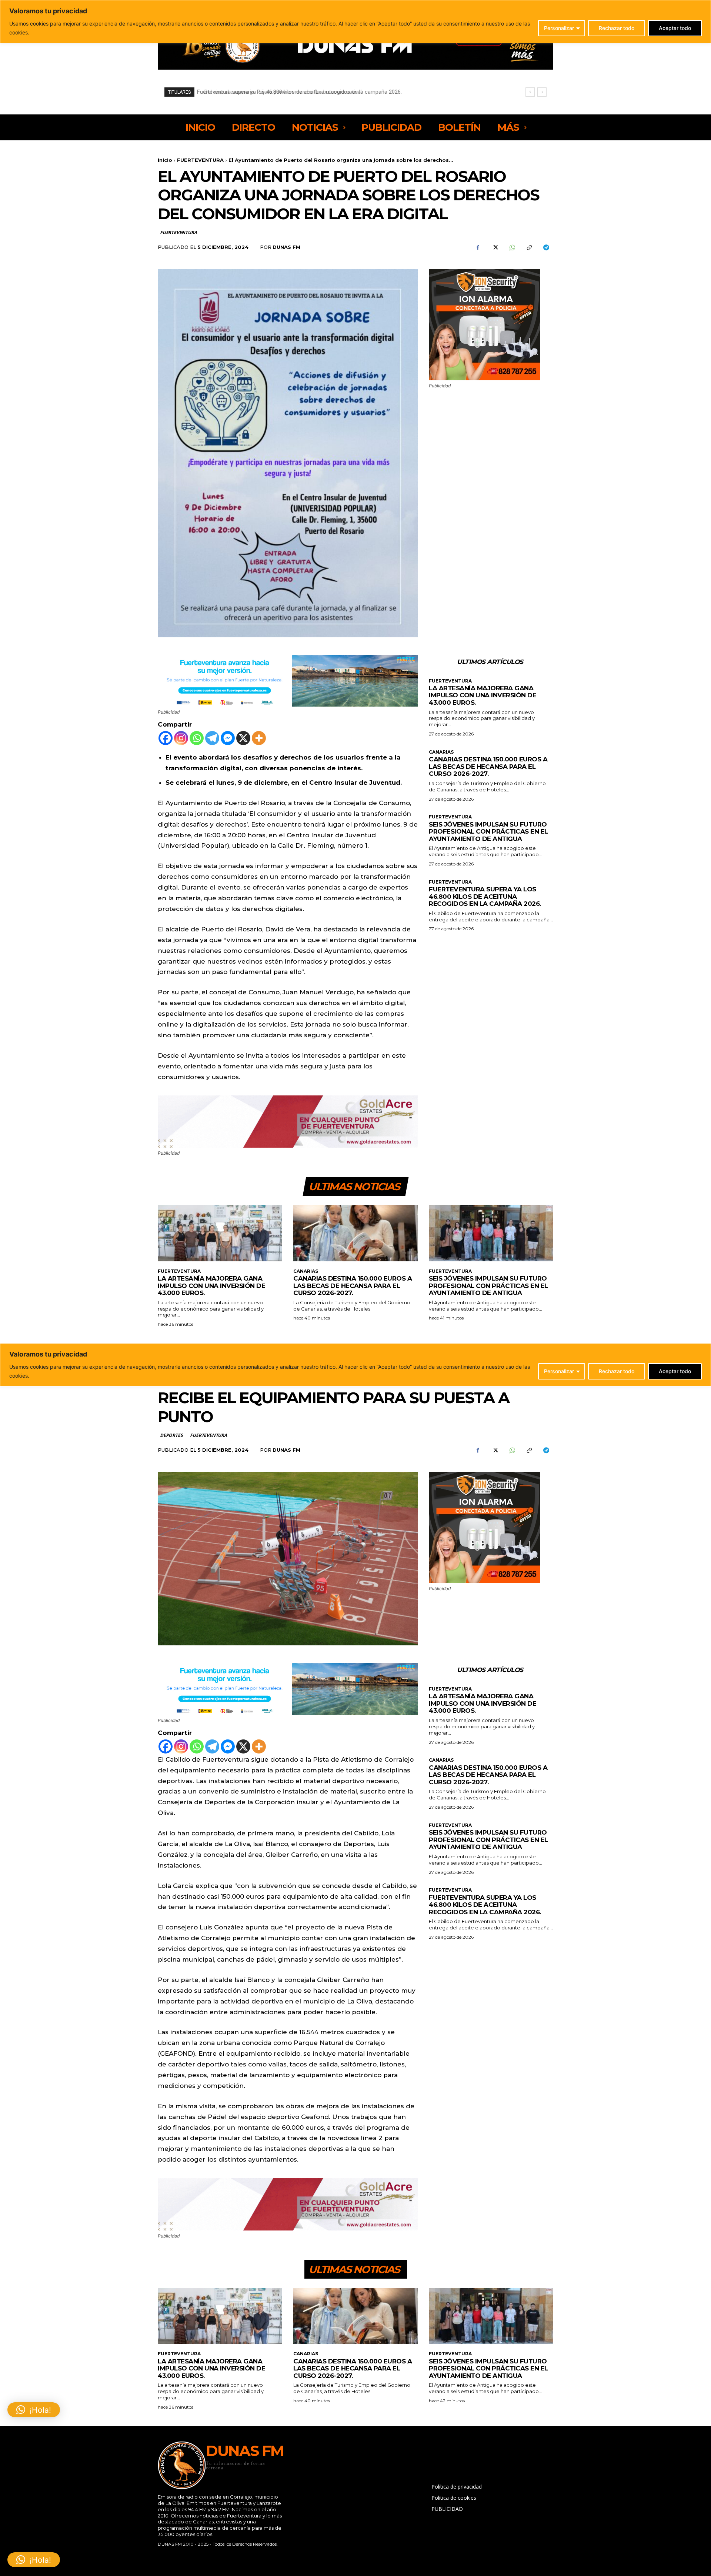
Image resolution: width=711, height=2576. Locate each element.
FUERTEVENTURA (200, 160)
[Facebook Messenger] (228, 738)
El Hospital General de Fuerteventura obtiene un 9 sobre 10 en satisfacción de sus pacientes (312, 92)
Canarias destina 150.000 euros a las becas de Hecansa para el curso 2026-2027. (488, 766)
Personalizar (559, 28)
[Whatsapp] (197, 738)
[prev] (530, 92)
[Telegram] (546, 247)
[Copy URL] (529, 247)
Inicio (165, 160)
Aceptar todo (675, 28)
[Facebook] (478, 247)
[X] (495, 247)
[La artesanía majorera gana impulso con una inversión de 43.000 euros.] (220, 1233)
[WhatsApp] (512, 247)
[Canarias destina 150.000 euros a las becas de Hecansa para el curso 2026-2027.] (355, 1233)
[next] (542, 92)
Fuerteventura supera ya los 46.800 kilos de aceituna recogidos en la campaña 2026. (485, 896)
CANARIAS (441, 752)
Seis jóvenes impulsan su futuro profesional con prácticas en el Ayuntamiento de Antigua (488, 832)
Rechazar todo (617, 28)
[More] (259, 738)
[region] (355, 22)
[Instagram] (181, 738)
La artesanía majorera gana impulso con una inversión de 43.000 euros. (483, 695)
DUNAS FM (286, 247)
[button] (34, 2560)
